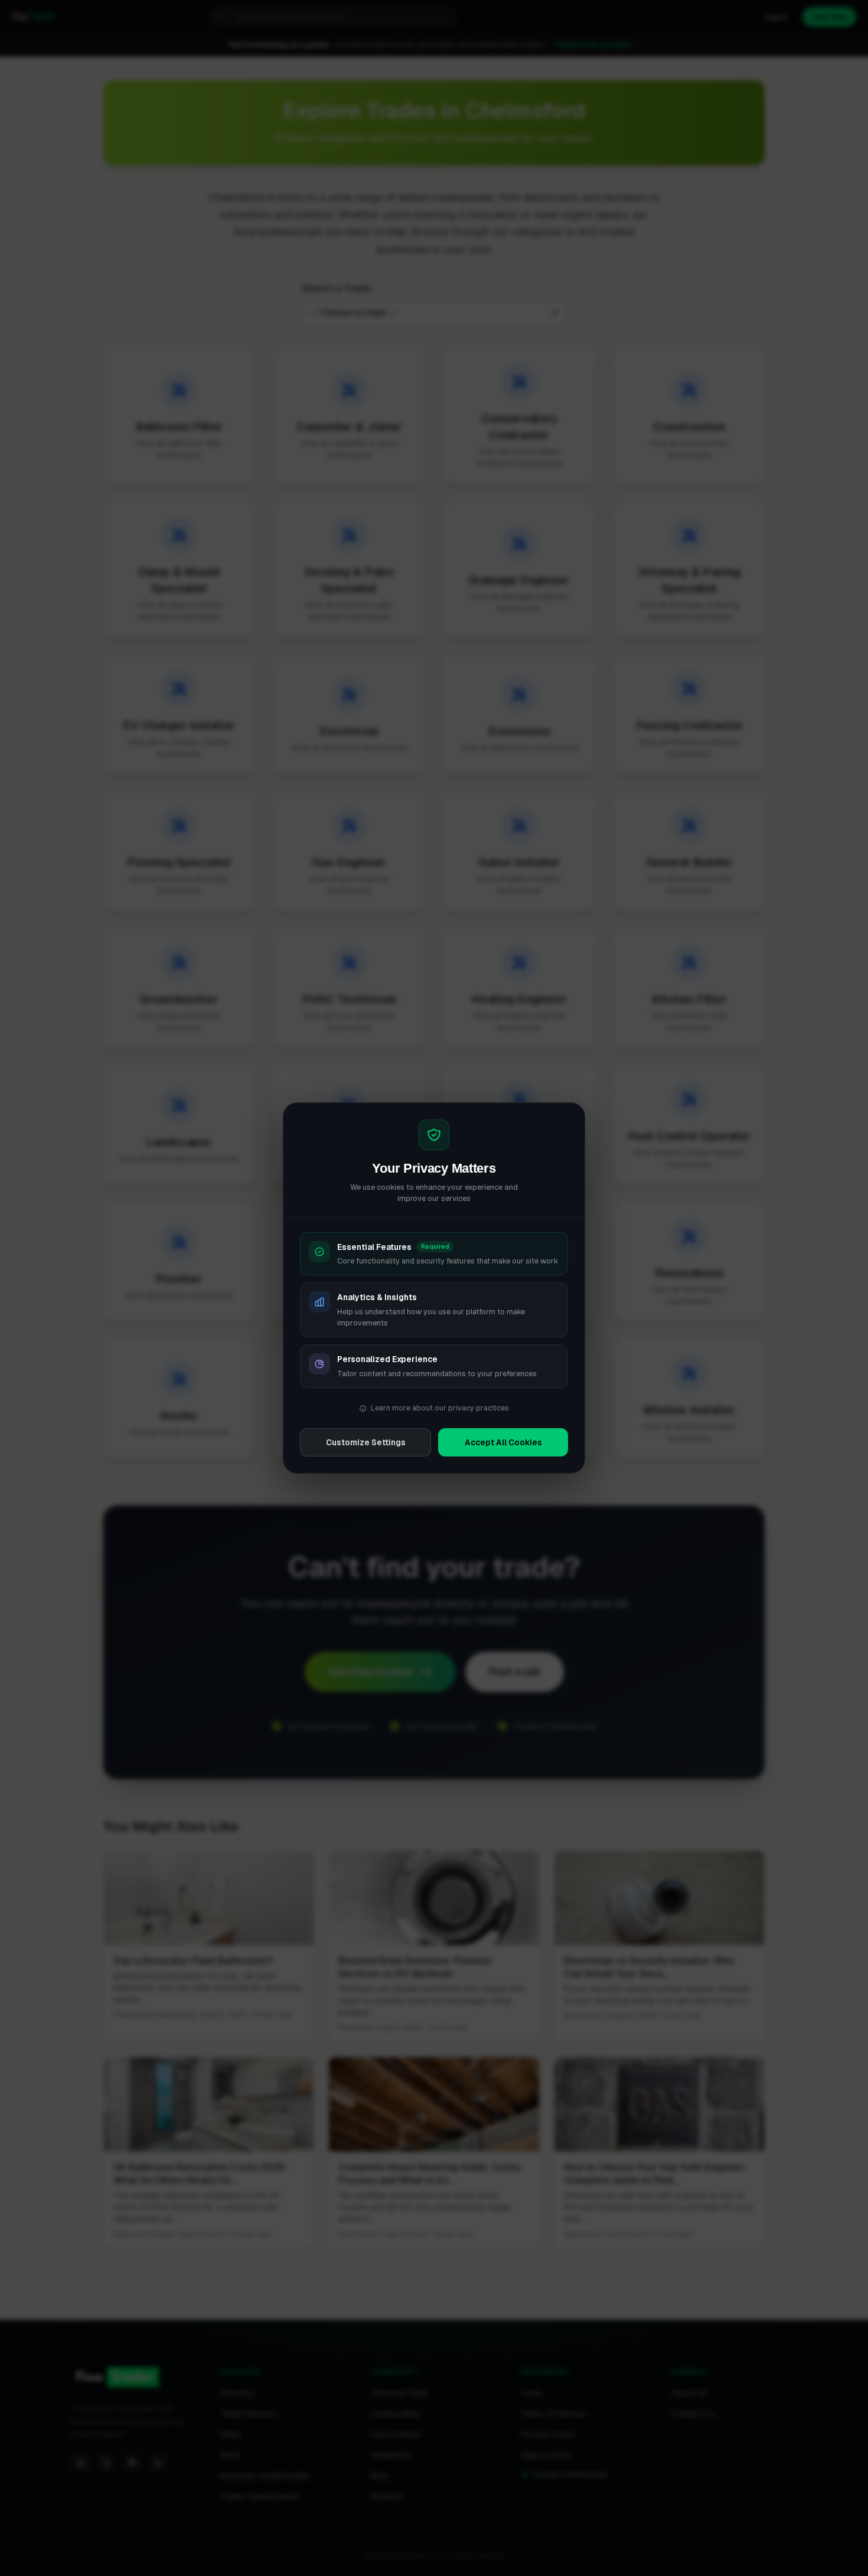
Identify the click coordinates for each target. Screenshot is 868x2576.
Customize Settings (366, 1442)
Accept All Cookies (503, 1442)
